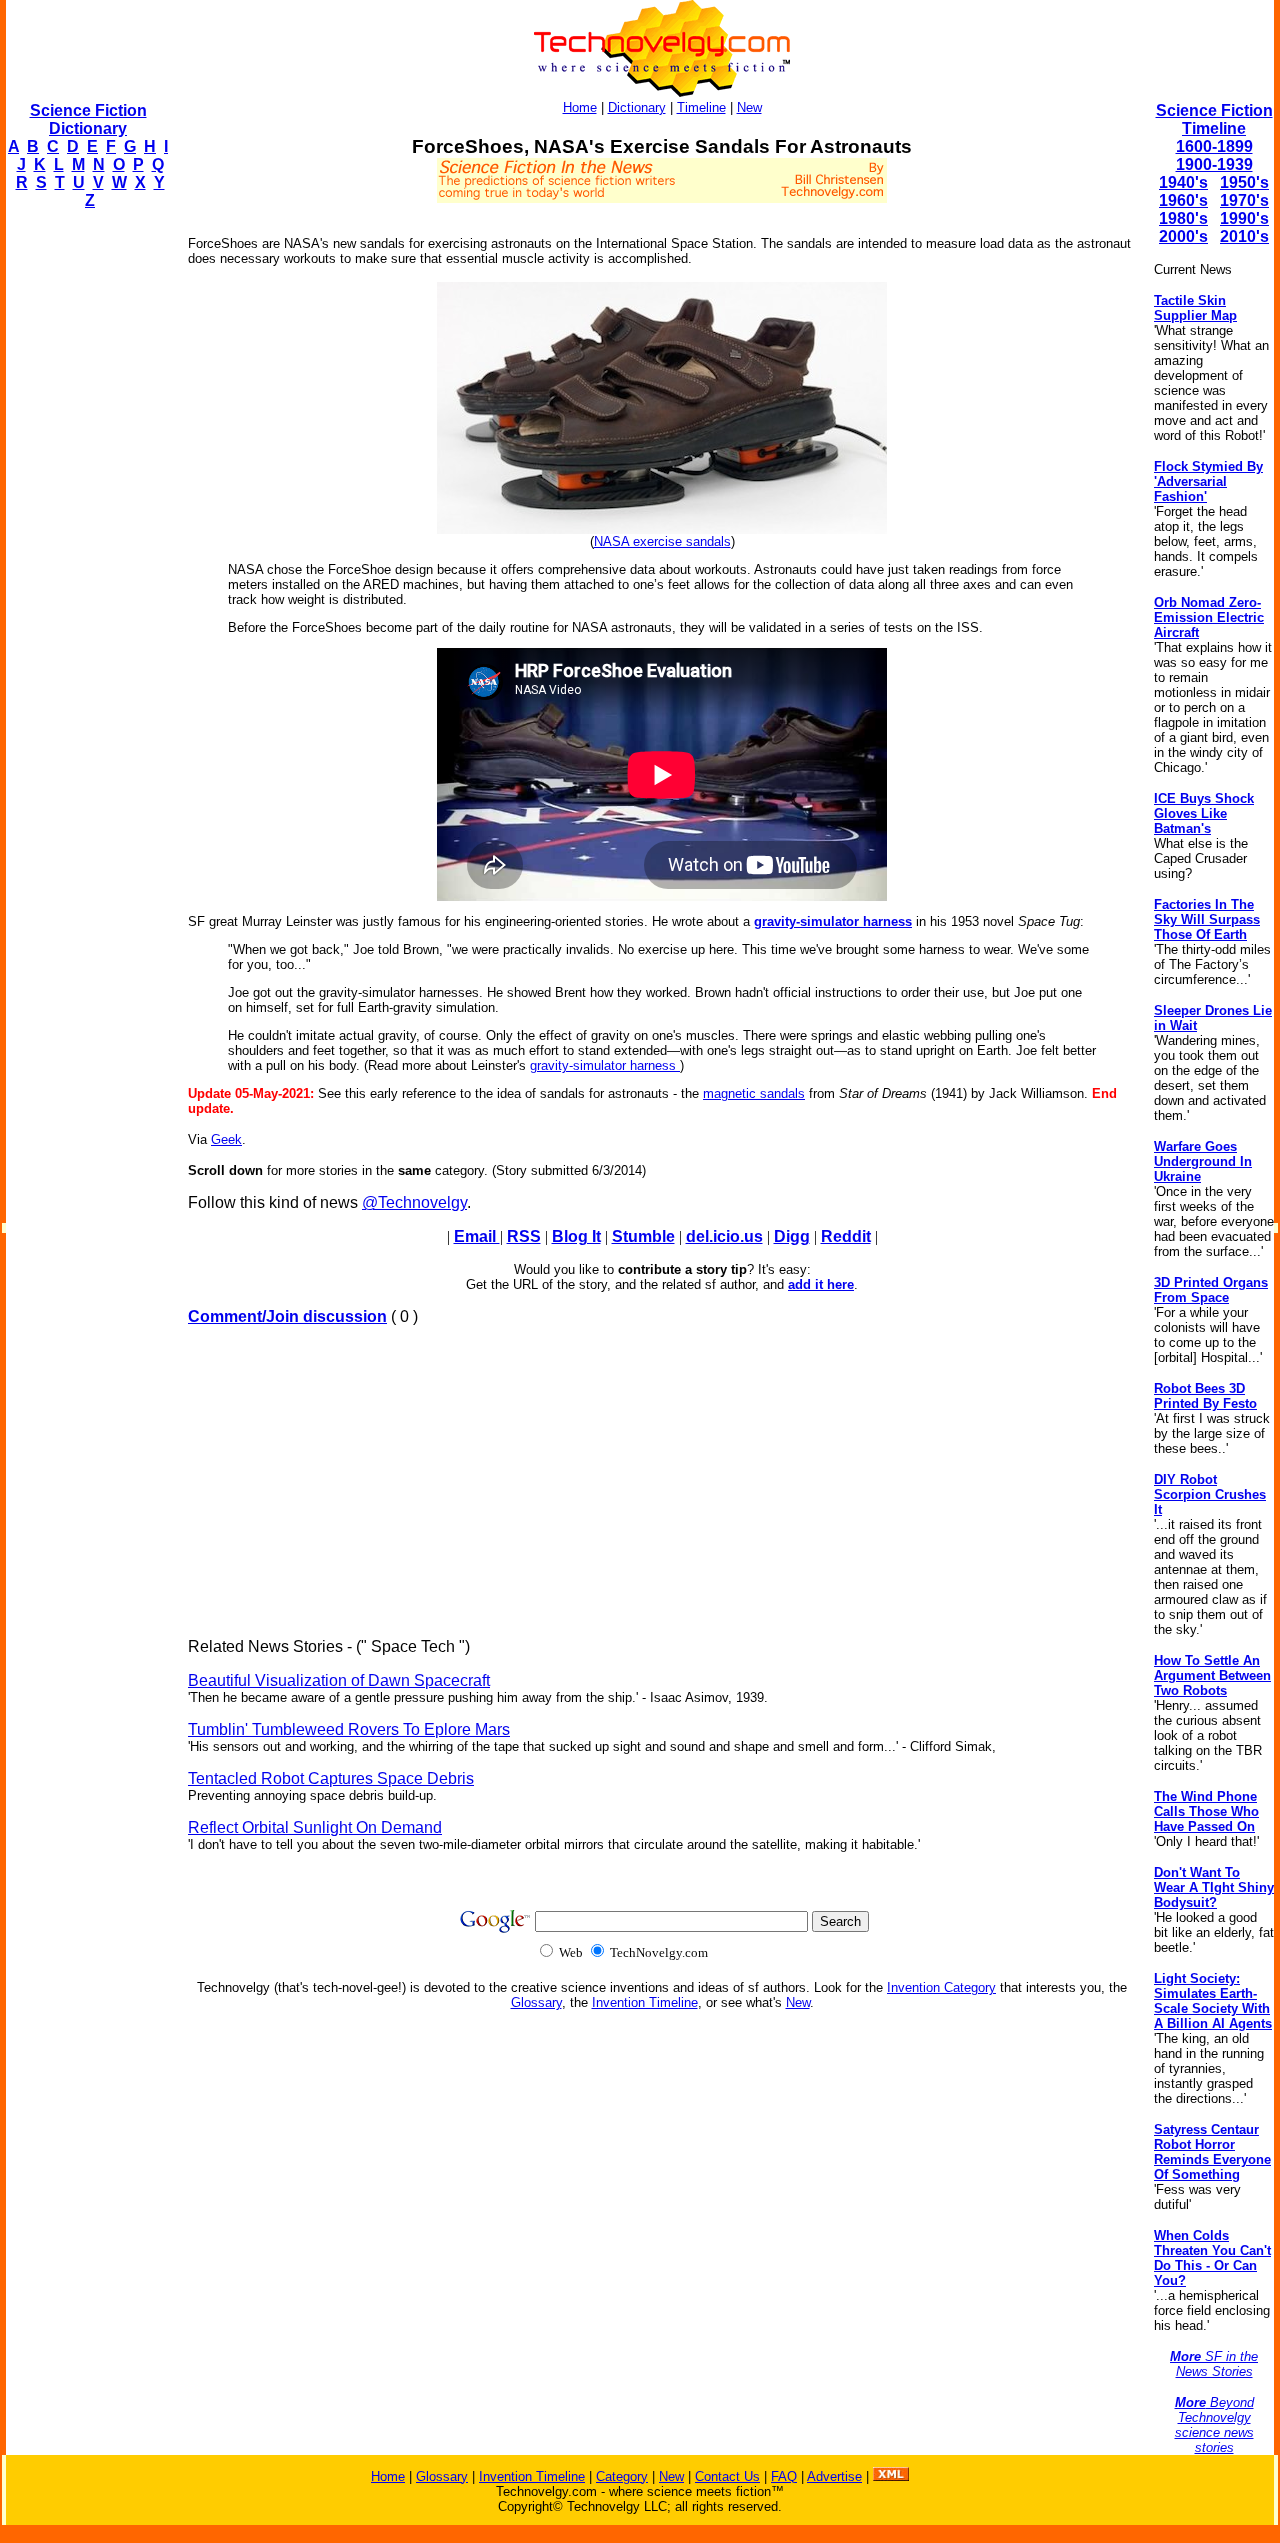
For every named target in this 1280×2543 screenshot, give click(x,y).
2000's (1183, 236)
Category (622, 2476)
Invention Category (941, 1987)
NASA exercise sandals (662, 541)
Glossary (536, 2002)
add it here (821, 1284)
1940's (1183, 182)
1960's (1183, 200)
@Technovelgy (414, 1202)
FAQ (784, 2476)
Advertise (834, 2476)
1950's (1244, 182)
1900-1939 (1214, 164)
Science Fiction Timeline (1214, 119)
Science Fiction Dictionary (88, 119)
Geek (226, 1139)
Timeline (701, 107)
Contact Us (727, 2476)
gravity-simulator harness (833, 921)
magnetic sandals (754, 1093)
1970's (1244, 200)
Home (580, 107)
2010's (1244, 236)
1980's (1183, 218)
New (749, 107)
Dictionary (637, 107)
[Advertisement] (86, 526)
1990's (1244, 218)
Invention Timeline (645, 2002)
